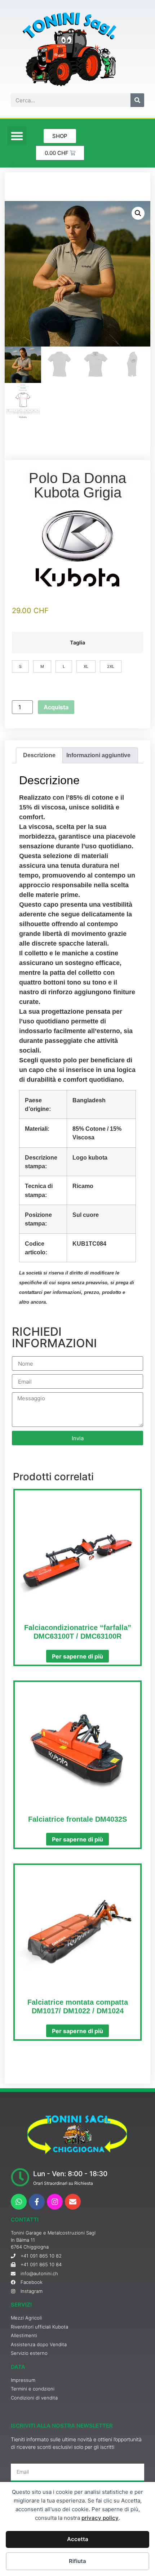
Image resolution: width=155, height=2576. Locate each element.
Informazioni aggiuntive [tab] (98, 755)
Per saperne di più (77, 1656)
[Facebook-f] (37, 2202)
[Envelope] (73, 2202)
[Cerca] (137, 100)
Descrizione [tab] (39, 755)
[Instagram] (55, 2202)
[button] (17, 136)
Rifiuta (77, 2561)
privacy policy (100, 2518)
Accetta (78, 2539)
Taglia (77, 643)
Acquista (56, 707)
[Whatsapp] (19, 2202)
